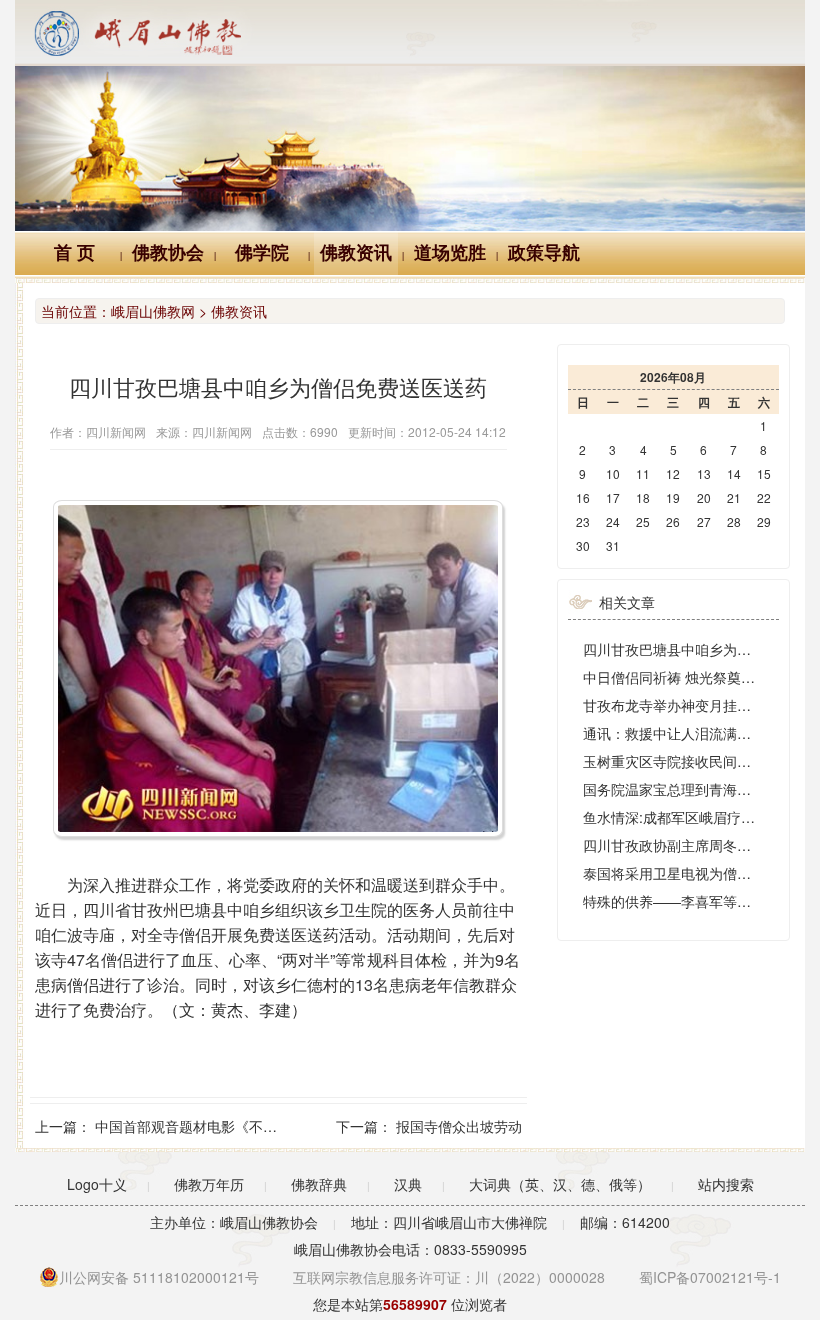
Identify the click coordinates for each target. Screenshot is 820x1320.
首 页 (74, 253)
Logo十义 (97, 1184)
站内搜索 (726, 1184)
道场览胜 (450, 253)
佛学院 (262, 253)
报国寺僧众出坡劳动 (459, 1126)
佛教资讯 (356, 253)
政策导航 (544, 253)
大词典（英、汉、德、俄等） (560, 1184)
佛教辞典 (319, 1184)
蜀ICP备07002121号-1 (710, 1277)
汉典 (408, 1184)
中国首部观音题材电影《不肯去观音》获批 (228, 1126)
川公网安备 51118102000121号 (159, 1277)
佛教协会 (168, 253)
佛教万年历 (209, 1184)
